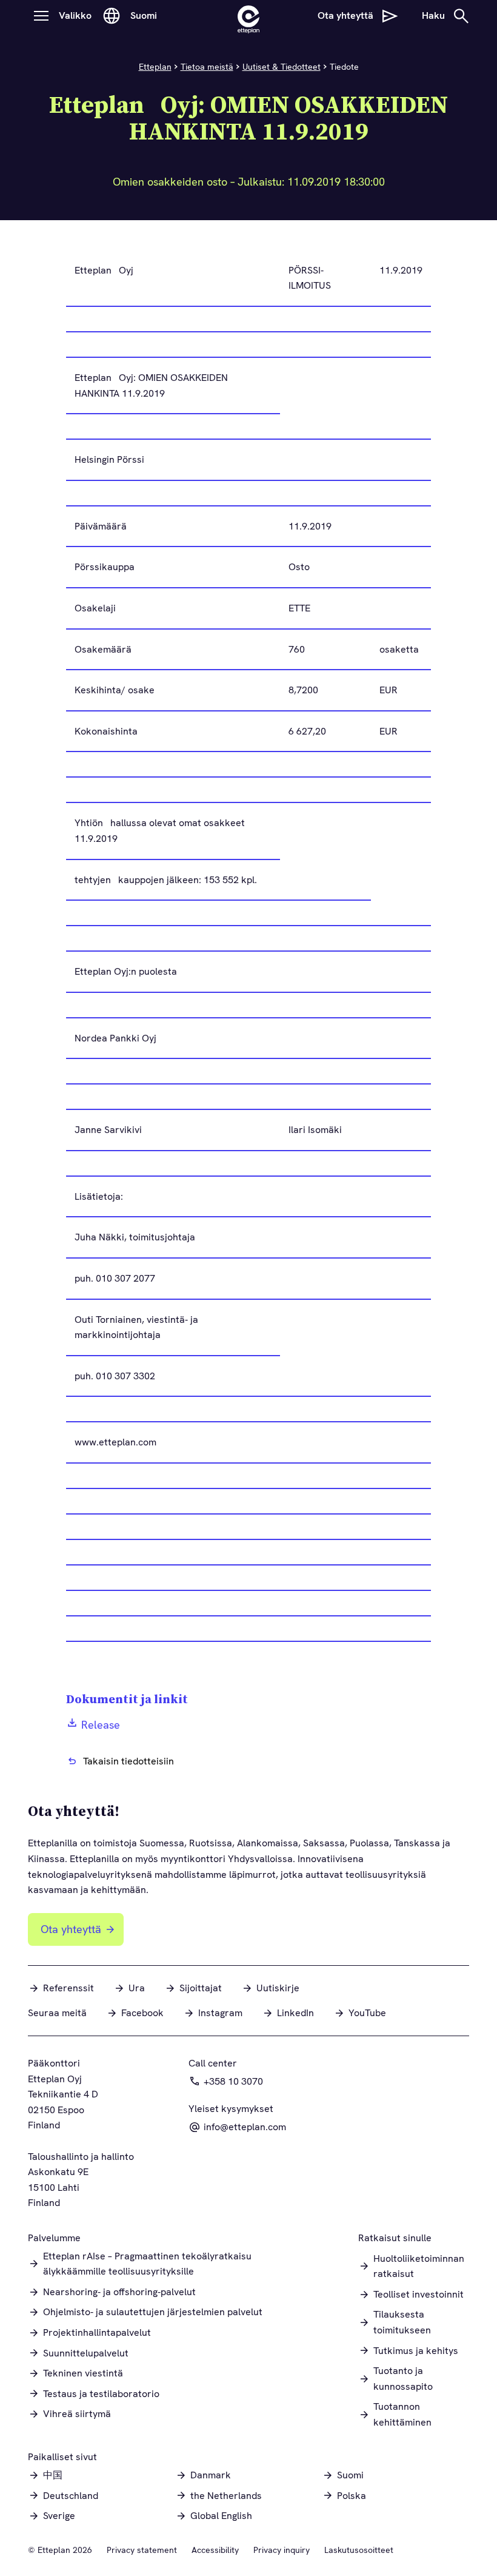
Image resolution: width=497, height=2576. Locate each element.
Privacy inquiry (282, 2550)
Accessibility (215, 2550)
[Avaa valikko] (41, 16)
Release (101, 1725)
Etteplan (155, 67)
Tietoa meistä (207, 67)
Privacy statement (142, 2550)
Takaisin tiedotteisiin (128, 1761)
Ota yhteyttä (71, 1929)
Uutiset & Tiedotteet (282, 67)
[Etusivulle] (248, 16)
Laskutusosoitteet (359, 2550)
